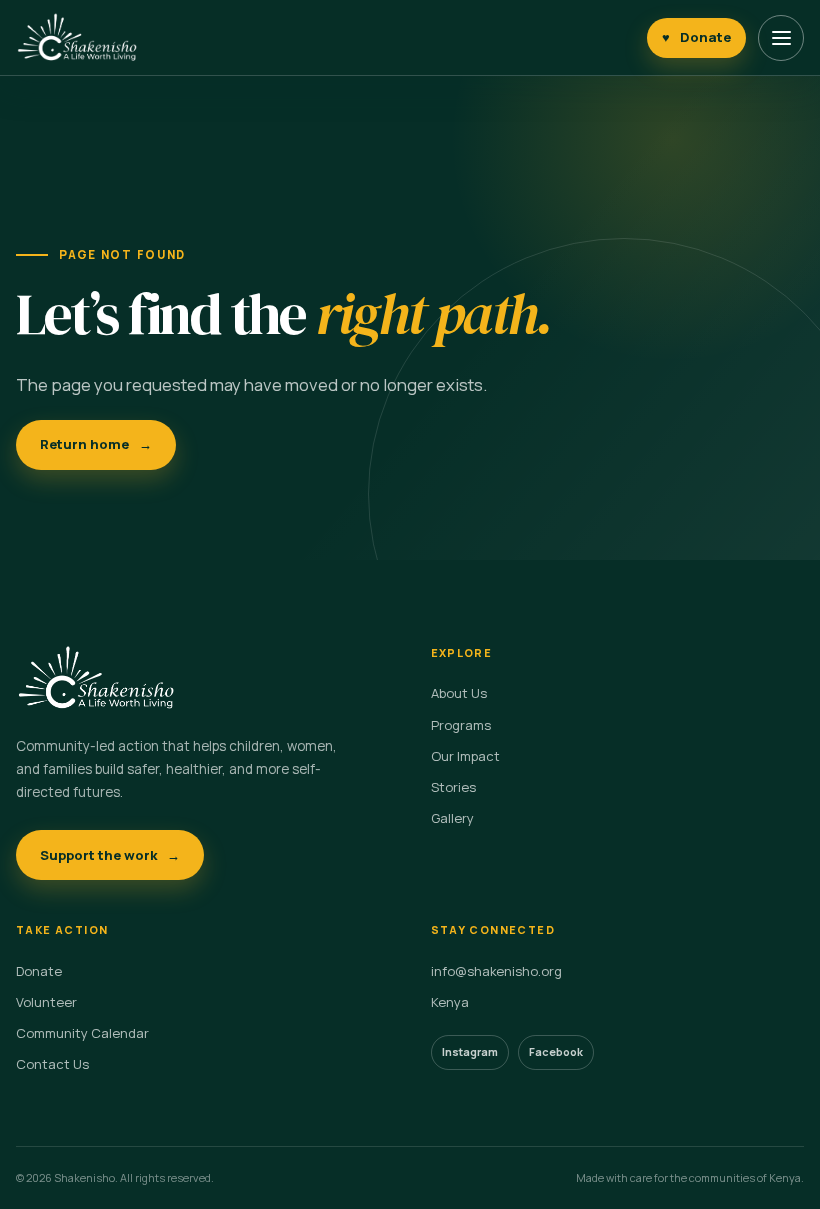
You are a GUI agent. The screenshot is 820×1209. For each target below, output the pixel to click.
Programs (461, 725)
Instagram (470, 1051)
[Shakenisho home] (77, 38)
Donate (696, 37)
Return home (96, 444)
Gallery (452, 818)
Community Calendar (82, 1033)
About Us (459, 693)
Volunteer (46, 1002)
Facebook (556, 1051)
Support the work (110, 855)
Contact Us (52, 1064)
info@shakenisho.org (496, 971)
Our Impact (465, 756)
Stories (453, 787)
